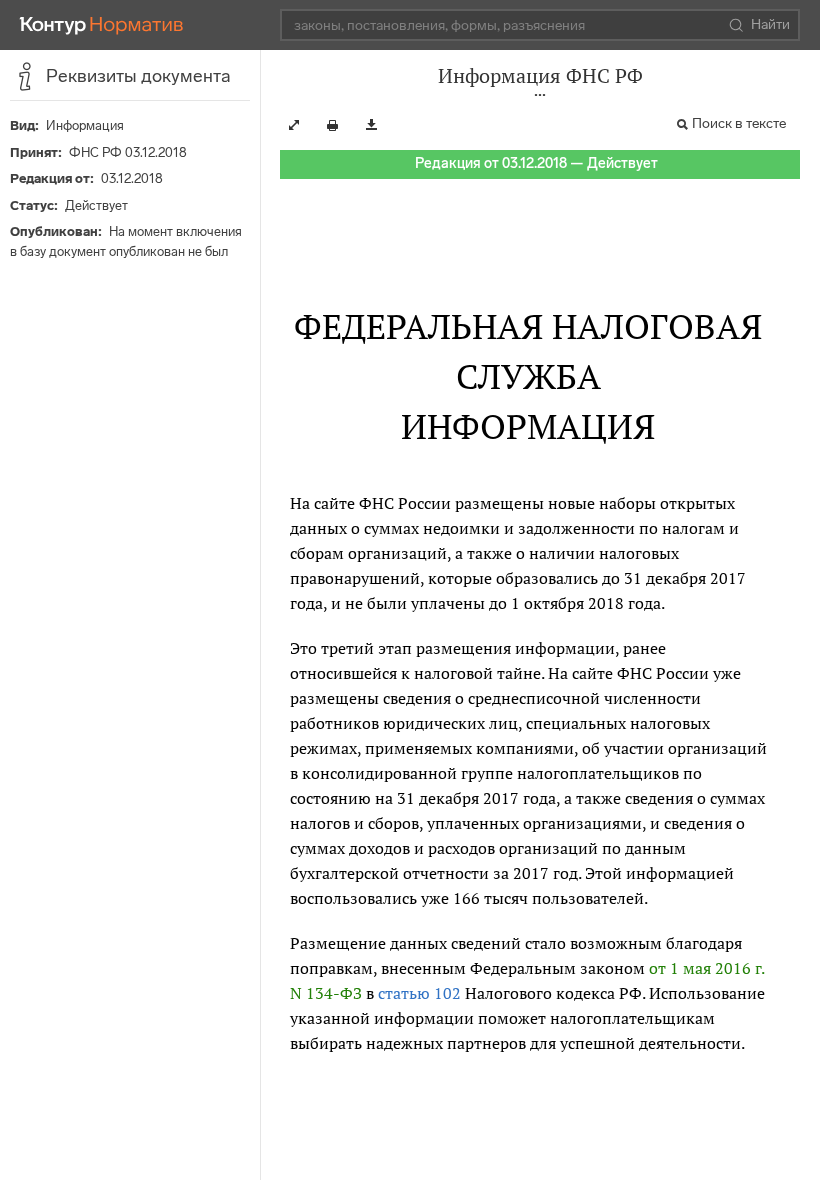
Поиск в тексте (739, 123)
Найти (770, 24)
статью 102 (419, 993)
